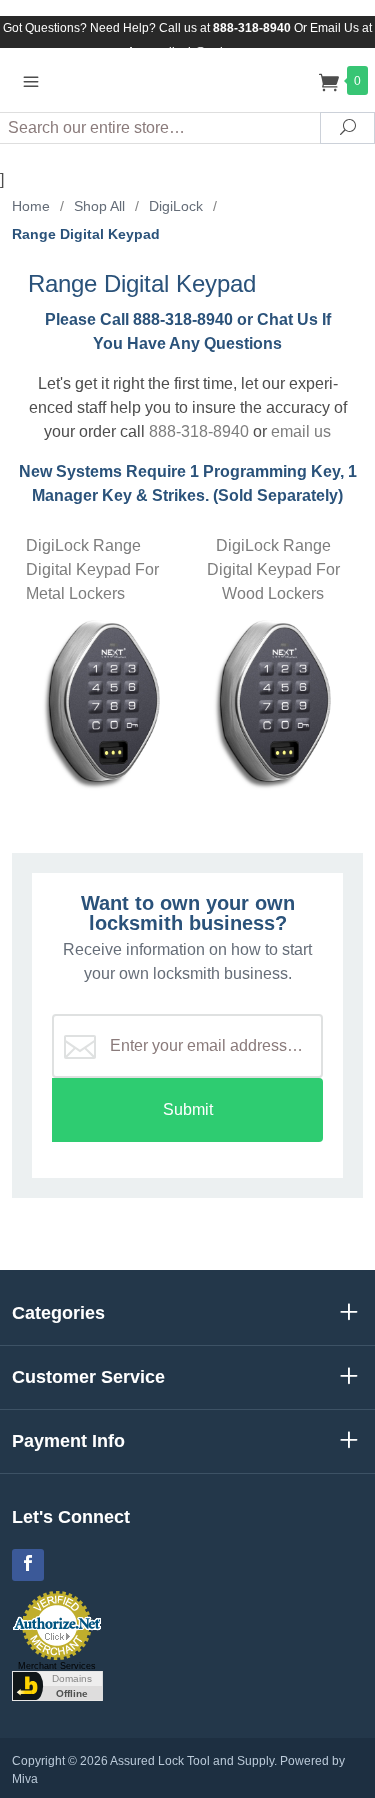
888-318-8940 (199, 431)
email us (301, 431)
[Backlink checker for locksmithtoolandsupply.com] (57, 1684)
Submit (188, 1109)
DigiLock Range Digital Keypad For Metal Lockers (92, 569)
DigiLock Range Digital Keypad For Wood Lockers (273, 569)
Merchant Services (57, 1666)
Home (31, 206)
